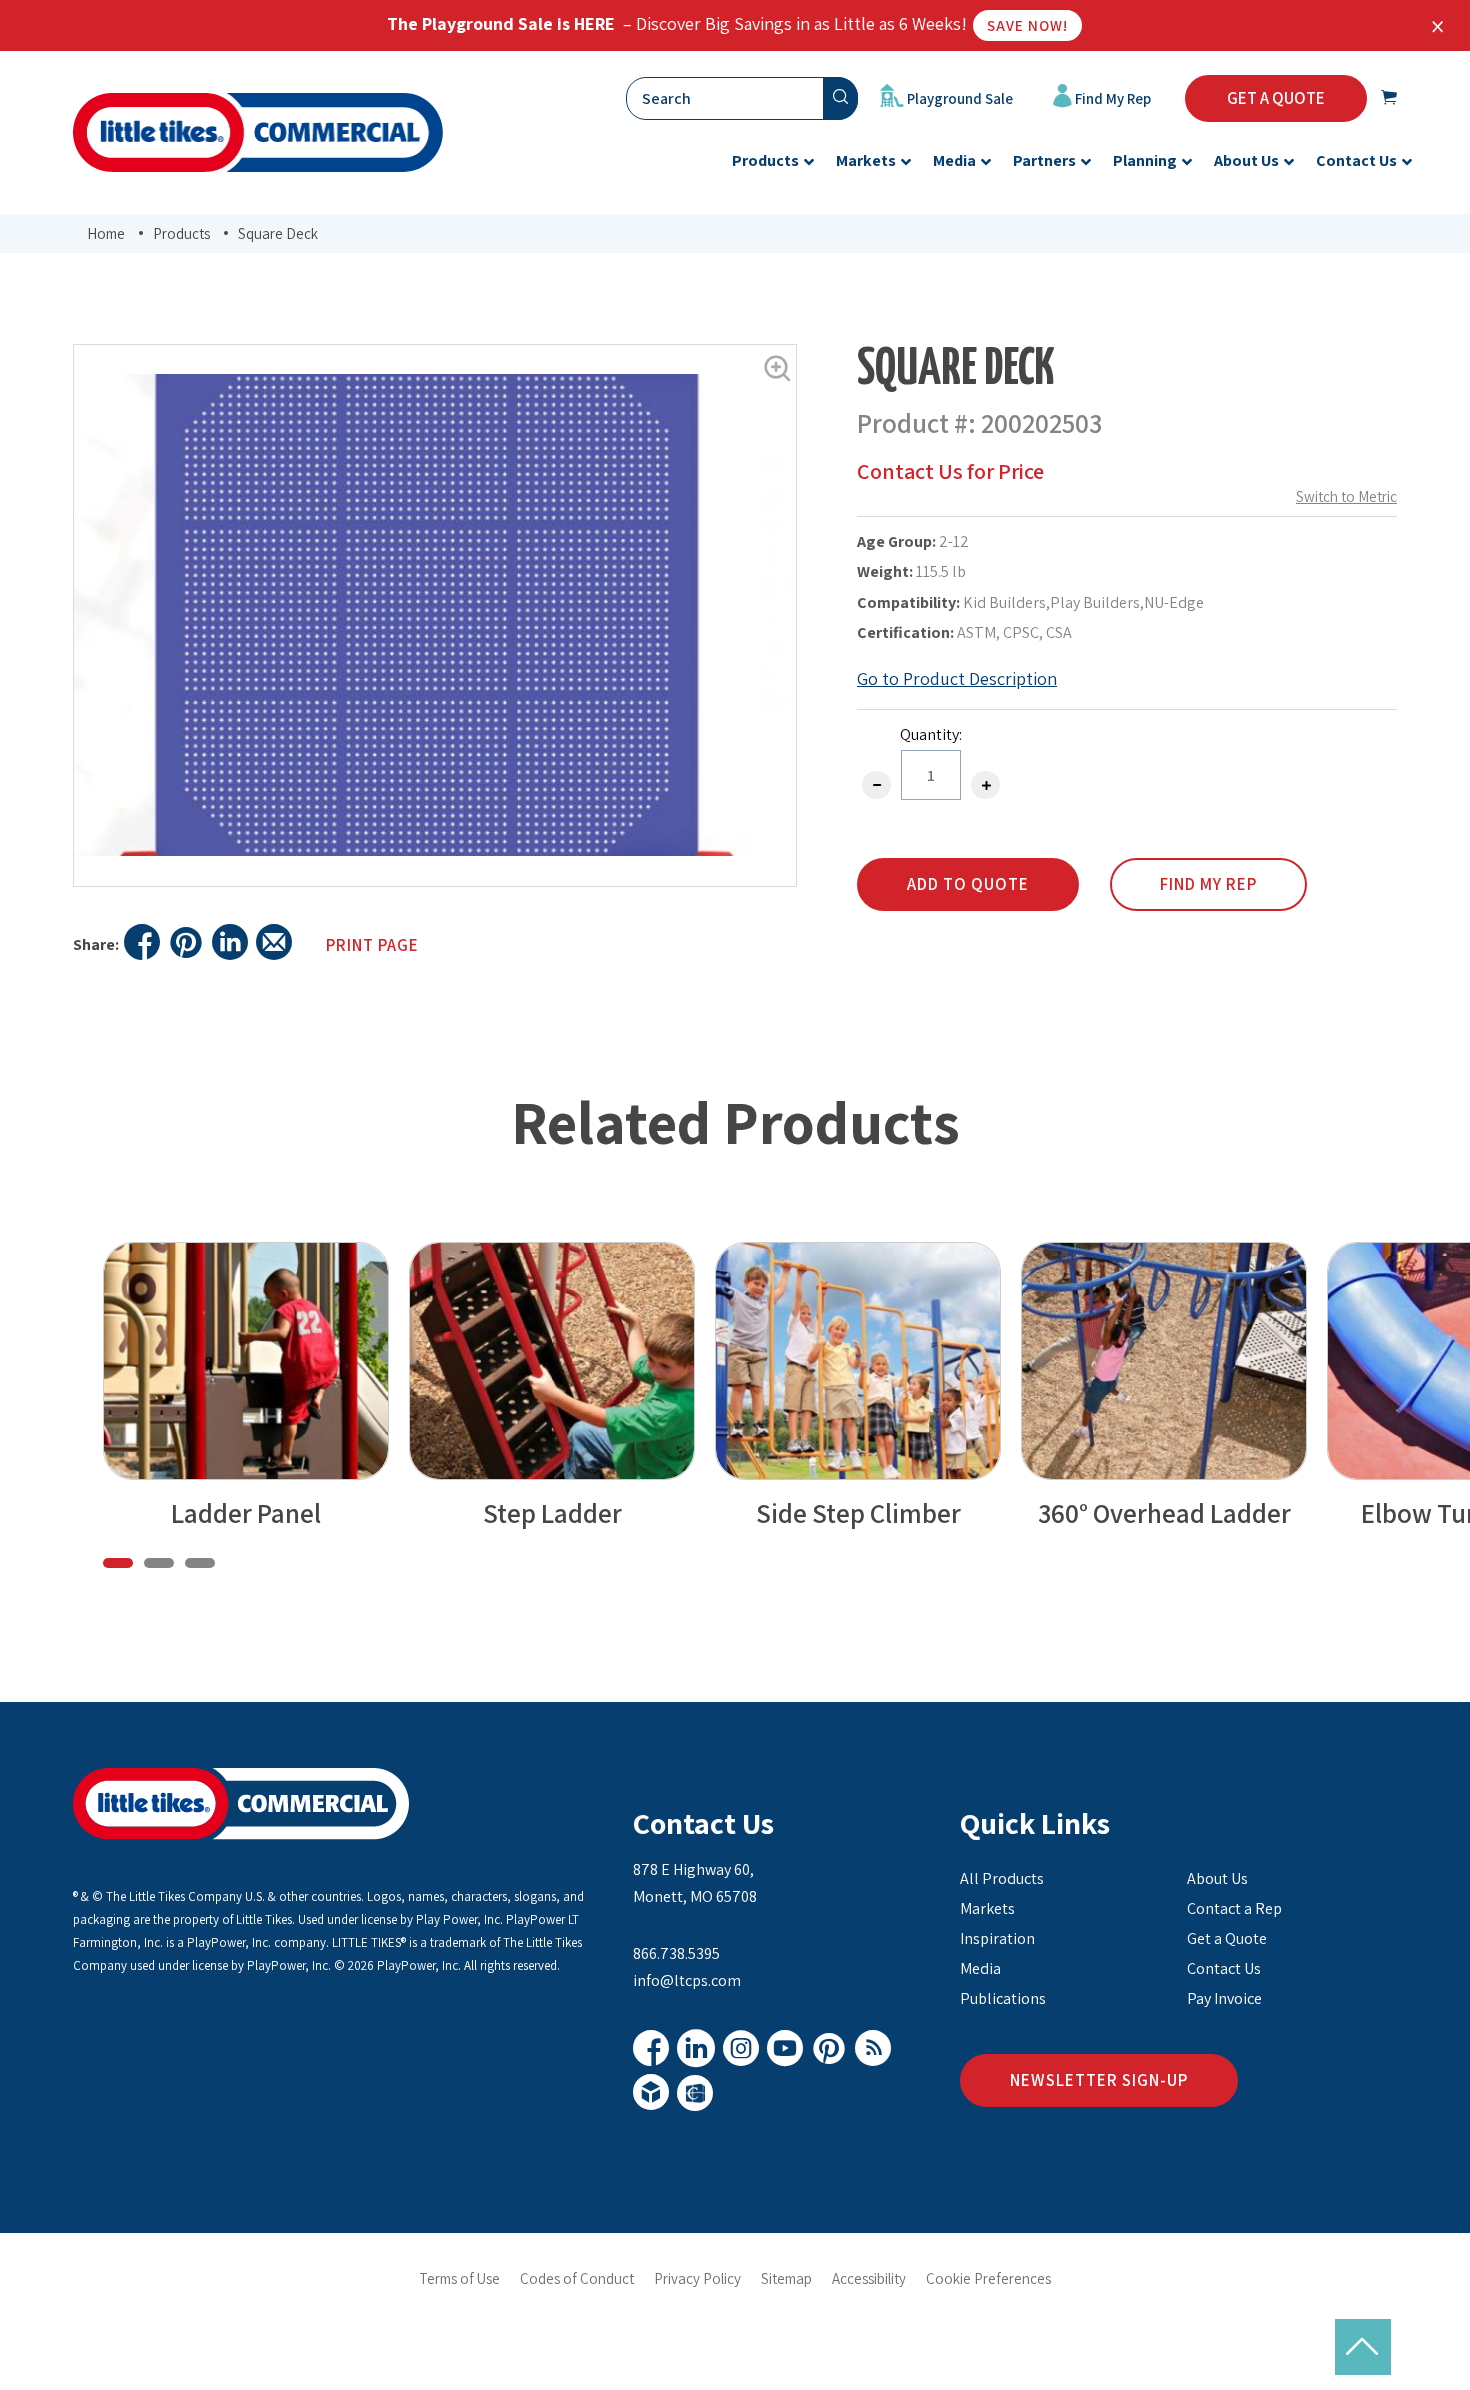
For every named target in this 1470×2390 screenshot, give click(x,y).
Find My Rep (1111, 98)
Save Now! (1027, 25)
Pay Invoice (1224, 1998)
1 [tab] (118, 1563)
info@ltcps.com (687, 1980)
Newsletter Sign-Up (1099, 2080)
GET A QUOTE (1276, 98)
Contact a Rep (1234, 1908)
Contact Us (703, 1823)
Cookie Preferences (988, 2278)
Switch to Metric (1346, 496)
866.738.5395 (676, 1953)
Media (980, 1968)
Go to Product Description (957, 678)
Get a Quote (1227, 1938)
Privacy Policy (697, 2278)
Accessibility (869, 2278)
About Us (1217, 1878)
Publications (1003, 1998)
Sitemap (786, 2278)
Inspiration (997, 1938)
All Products (1002, 1878)
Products (181, 233)
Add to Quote (968, 884)
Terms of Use (459, 2278)
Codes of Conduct (577, 2278)
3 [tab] (200, 1563)
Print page (372, 945)
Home (106, 233)
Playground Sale (958, 98)
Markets (987, 1908)
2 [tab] (159, 1563)
